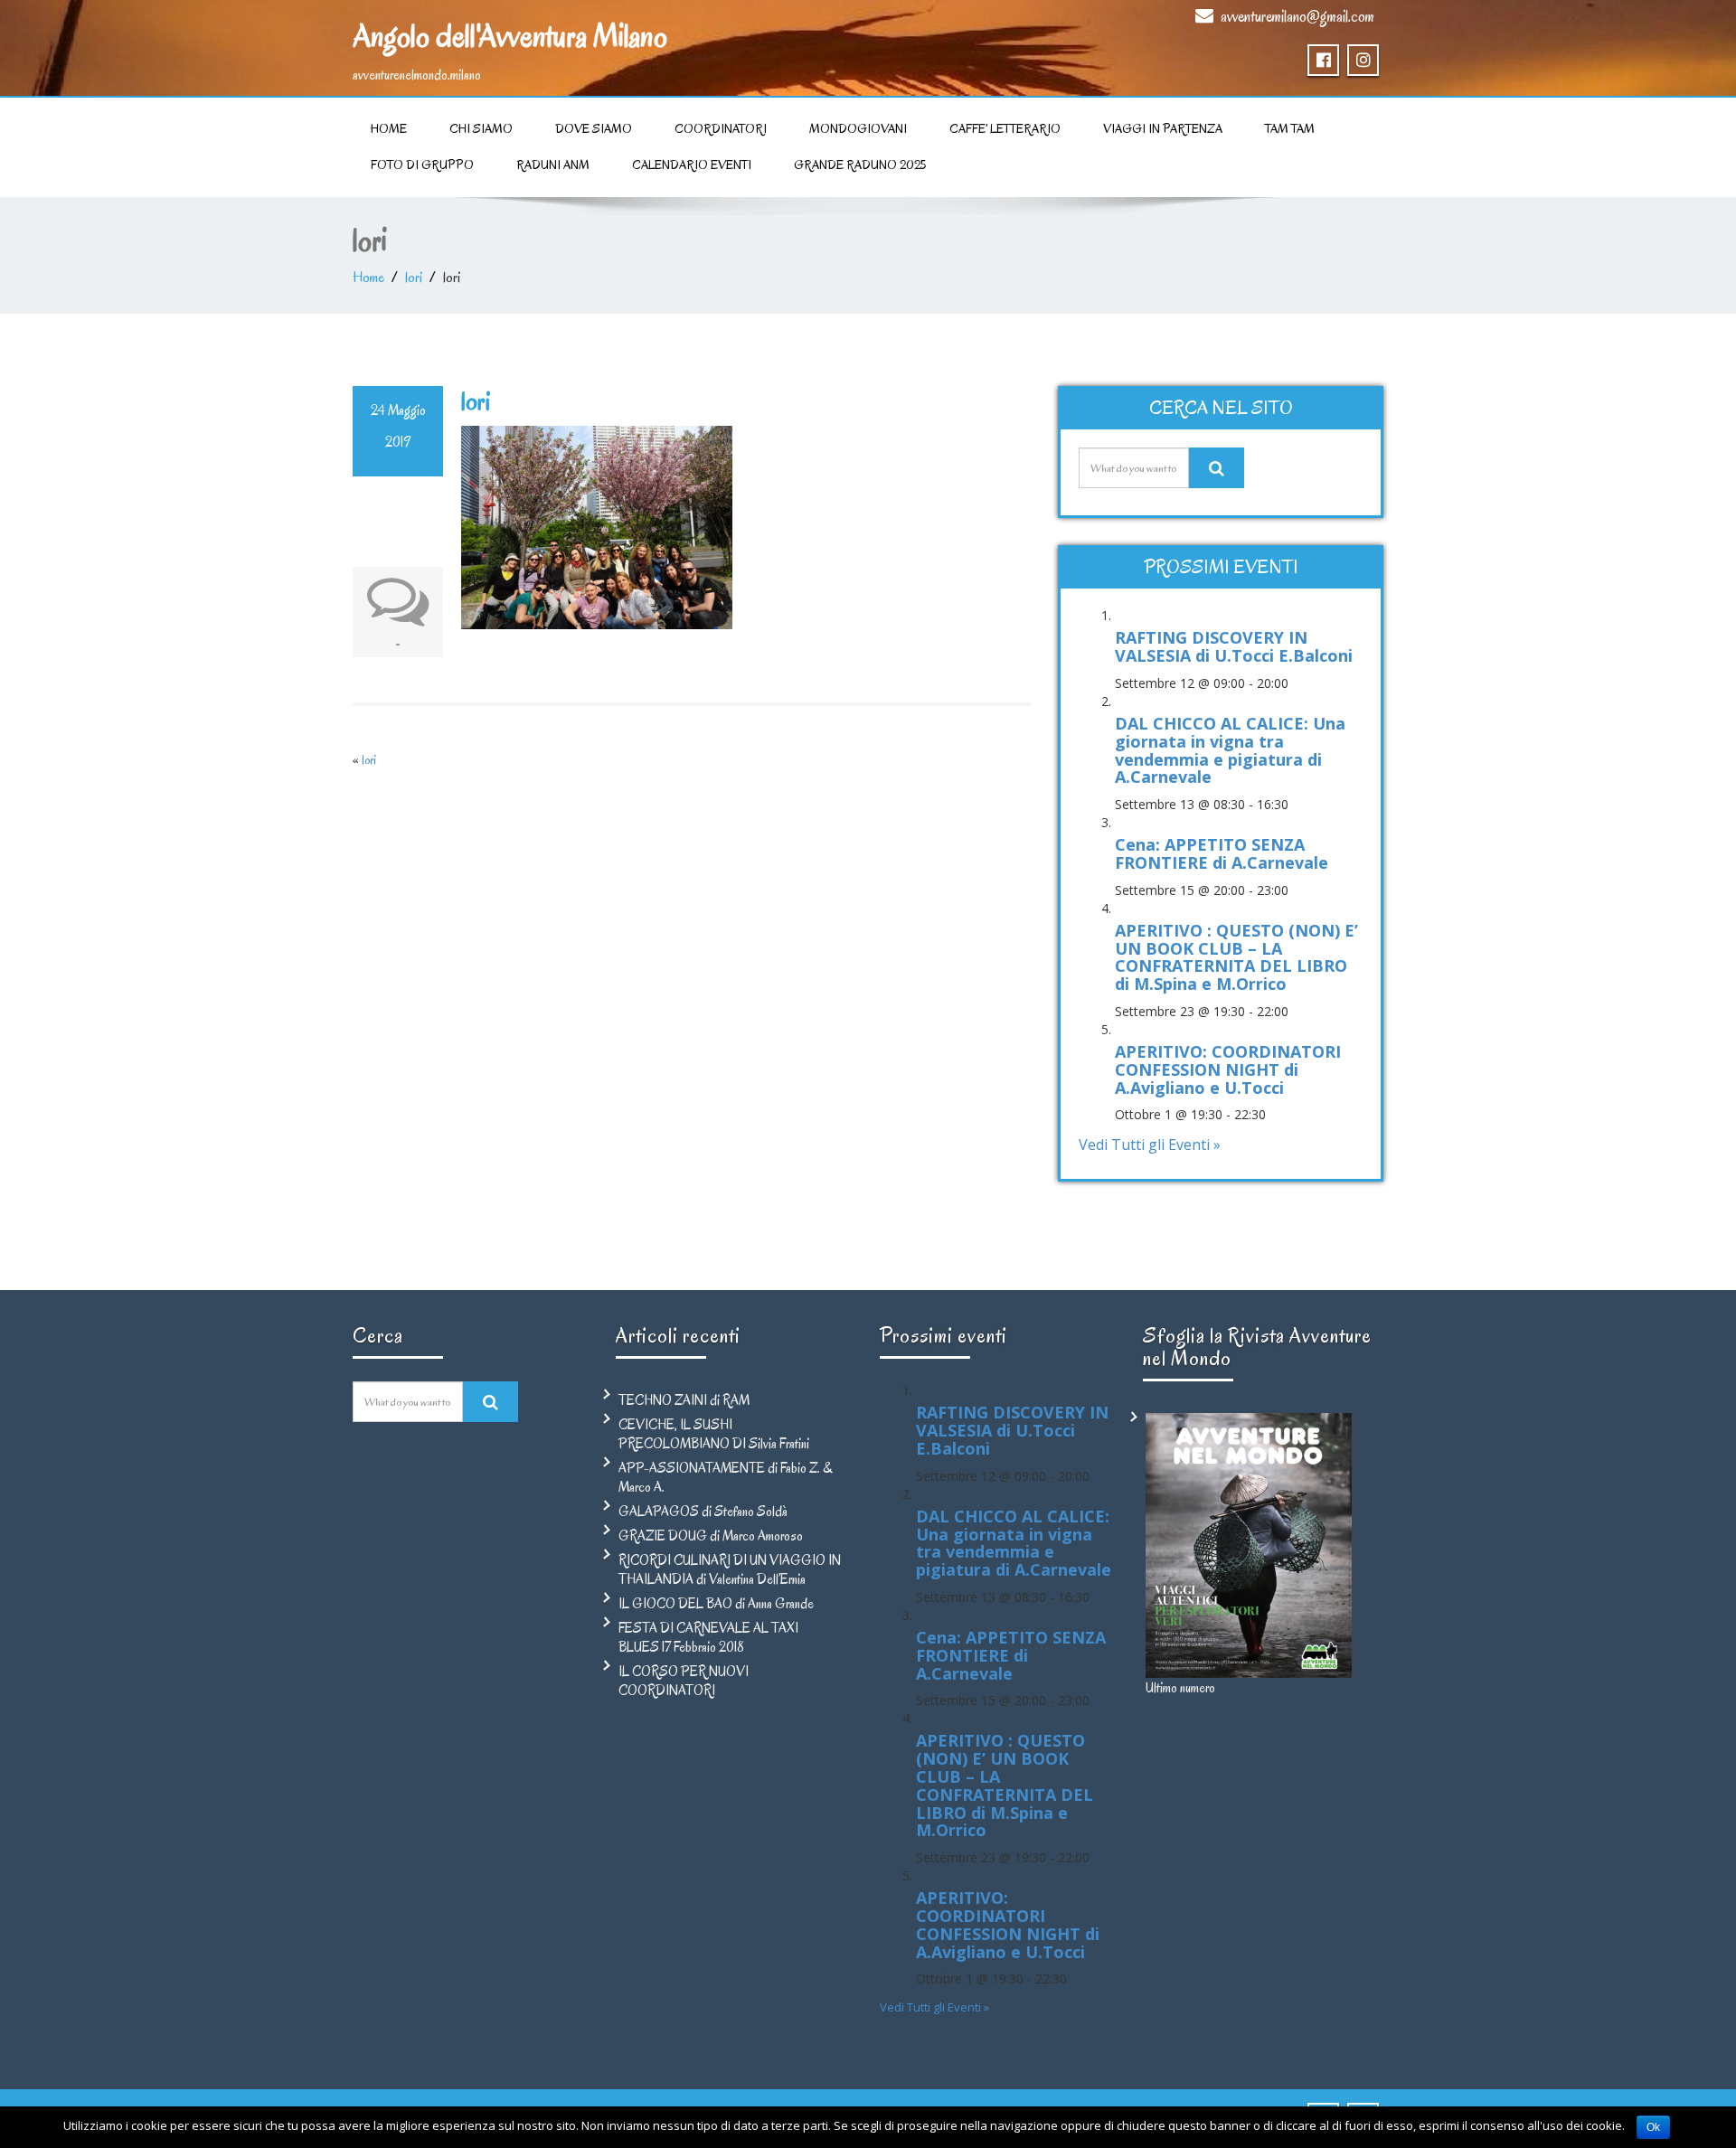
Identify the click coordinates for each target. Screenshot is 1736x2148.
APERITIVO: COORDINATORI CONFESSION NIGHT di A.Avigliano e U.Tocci (1228, 1069)
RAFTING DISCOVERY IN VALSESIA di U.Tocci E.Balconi (1234, 646)
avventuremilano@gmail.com (1297, 17)
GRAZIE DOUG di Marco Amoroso (711, 1536)
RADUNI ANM (553, 165)
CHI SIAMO (481, 129)
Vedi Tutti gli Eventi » (1150, 1145)
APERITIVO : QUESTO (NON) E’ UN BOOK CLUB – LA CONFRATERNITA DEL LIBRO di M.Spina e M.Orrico (1236, 957)
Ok (1653, 2127)
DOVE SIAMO (594, 129)
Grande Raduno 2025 (860, 165)
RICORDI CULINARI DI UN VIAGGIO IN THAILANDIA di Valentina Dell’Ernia (730, 1570)
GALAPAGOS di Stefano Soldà (703, 1512)
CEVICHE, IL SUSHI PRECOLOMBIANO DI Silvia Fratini (714, 1434)
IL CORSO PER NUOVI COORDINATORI (684, 1681)
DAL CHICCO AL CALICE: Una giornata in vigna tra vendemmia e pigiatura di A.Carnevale (1230, 750)
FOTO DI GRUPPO (422, 165)
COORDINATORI (721, 129)
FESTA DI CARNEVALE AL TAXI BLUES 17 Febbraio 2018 (708, 1638)
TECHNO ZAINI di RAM (684, 1400)
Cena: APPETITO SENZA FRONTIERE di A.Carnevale (1222, 853)
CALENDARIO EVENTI (692, 165)
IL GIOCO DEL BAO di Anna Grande (716, 1604)
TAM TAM (1290, 129)
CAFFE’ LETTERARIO (1005, 129)
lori (414, 278)
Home (389, 129)
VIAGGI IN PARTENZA (1163, 129)
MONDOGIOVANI (858, 129)
